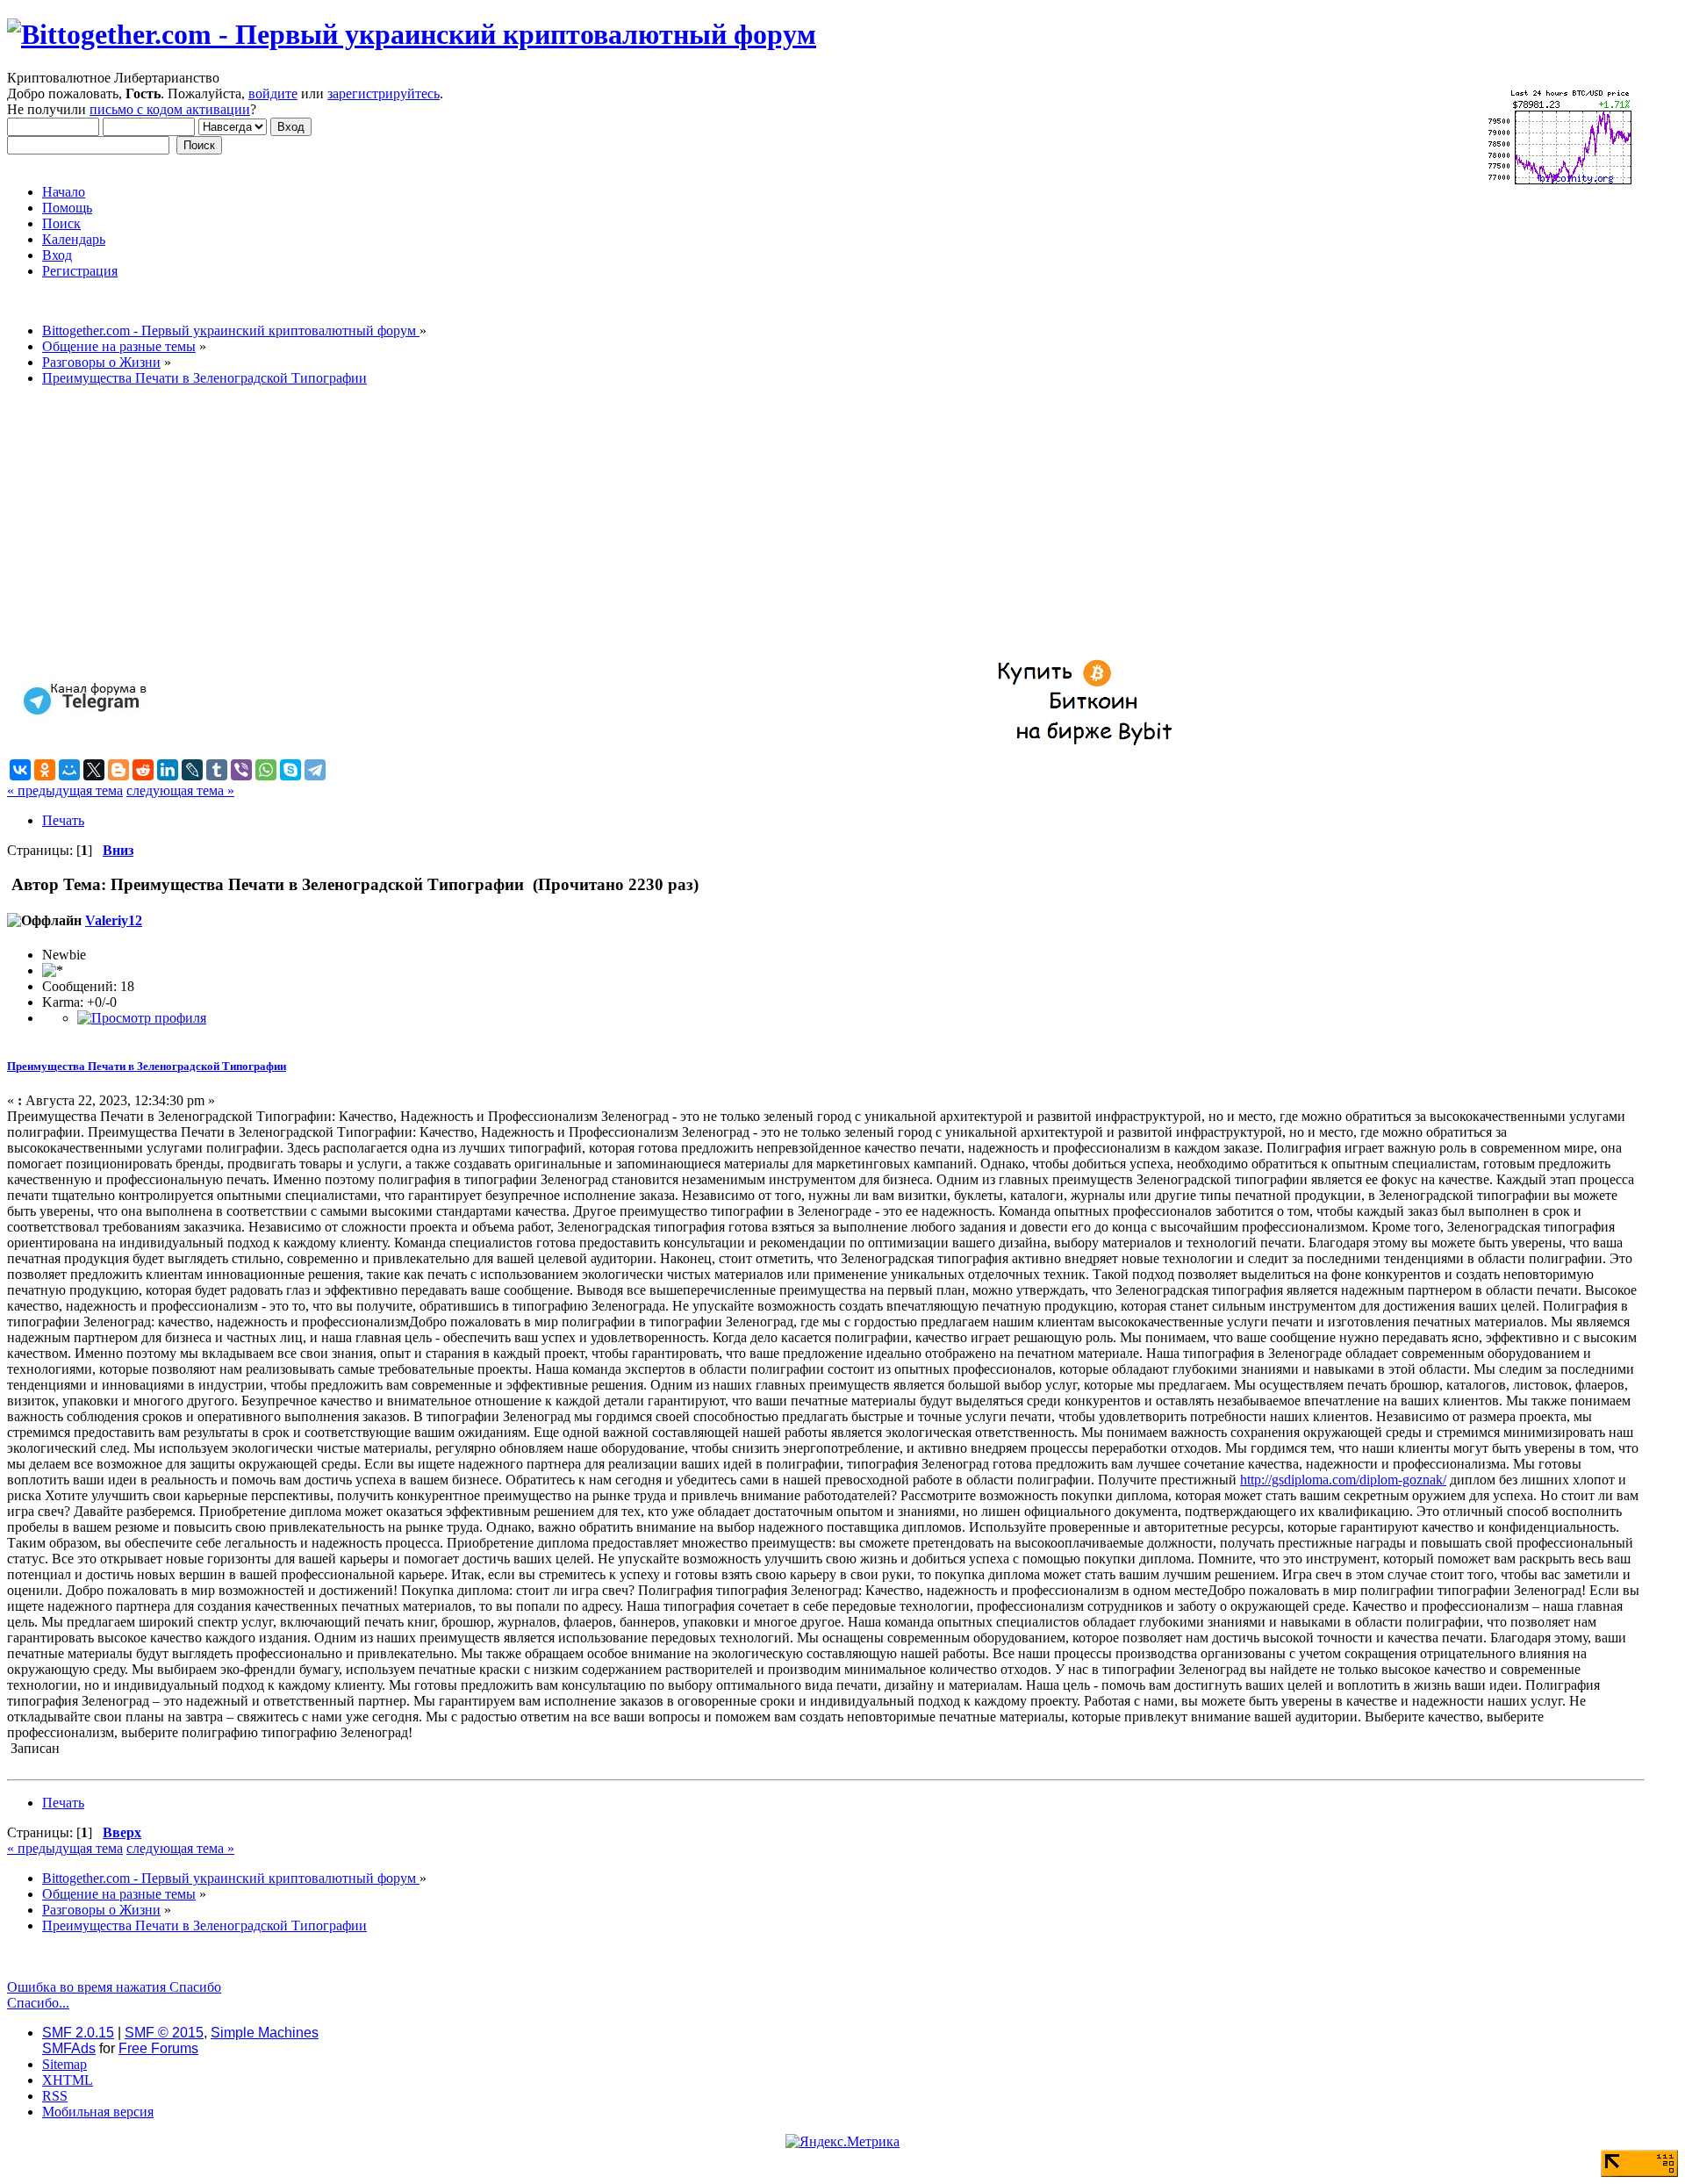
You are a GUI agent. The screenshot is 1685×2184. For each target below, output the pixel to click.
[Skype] (290, 770)
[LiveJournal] (192, 770)
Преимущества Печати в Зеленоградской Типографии (147, 1066)
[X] (94, 770)
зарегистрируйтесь (384, 93)
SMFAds (69, 2048)
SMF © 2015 (164, 2033)
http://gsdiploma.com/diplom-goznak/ (1343, 1480)
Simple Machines (265, 2033)
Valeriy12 (114, 920)
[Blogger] (118, 770)
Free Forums (158, 2048)
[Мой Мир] (69, 770)
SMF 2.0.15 (78, 2033)
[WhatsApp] (266, 770)
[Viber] (241, 770)
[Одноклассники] (45, 770)
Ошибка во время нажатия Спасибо (114, 1987)
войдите (273, 93)
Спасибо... (38, 2003)
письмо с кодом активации (170, 109)
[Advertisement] (534, 523)
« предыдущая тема (65, 790)
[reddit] (143, 770)
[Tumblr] (217, 770)
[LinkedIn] (168, 770)
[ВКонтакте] (20, 770)
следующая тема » (180, 790)
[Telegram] (315, 770)
